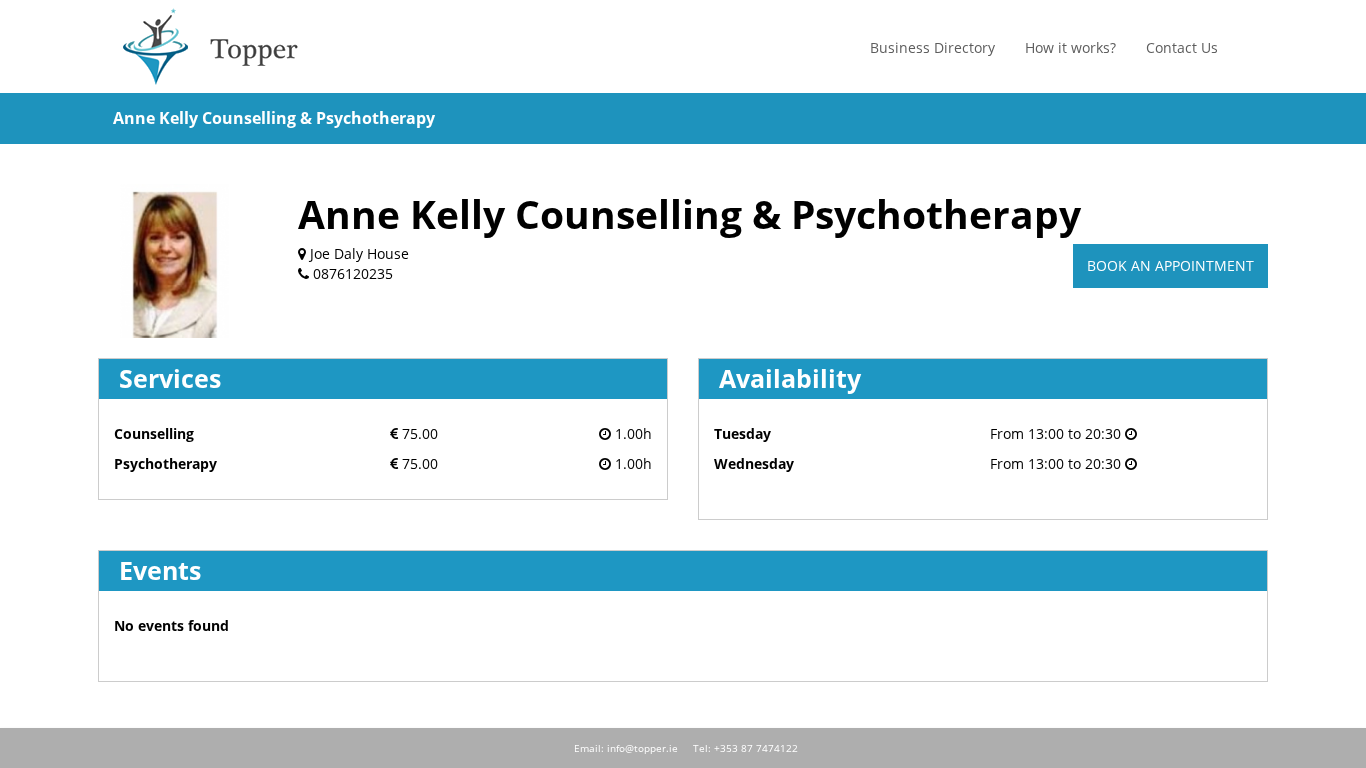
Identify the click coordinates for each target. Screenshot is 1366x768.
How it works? (1070, 47)
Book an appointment (1170, 265)
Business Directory (932, 47)
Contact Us (1182, 47)
